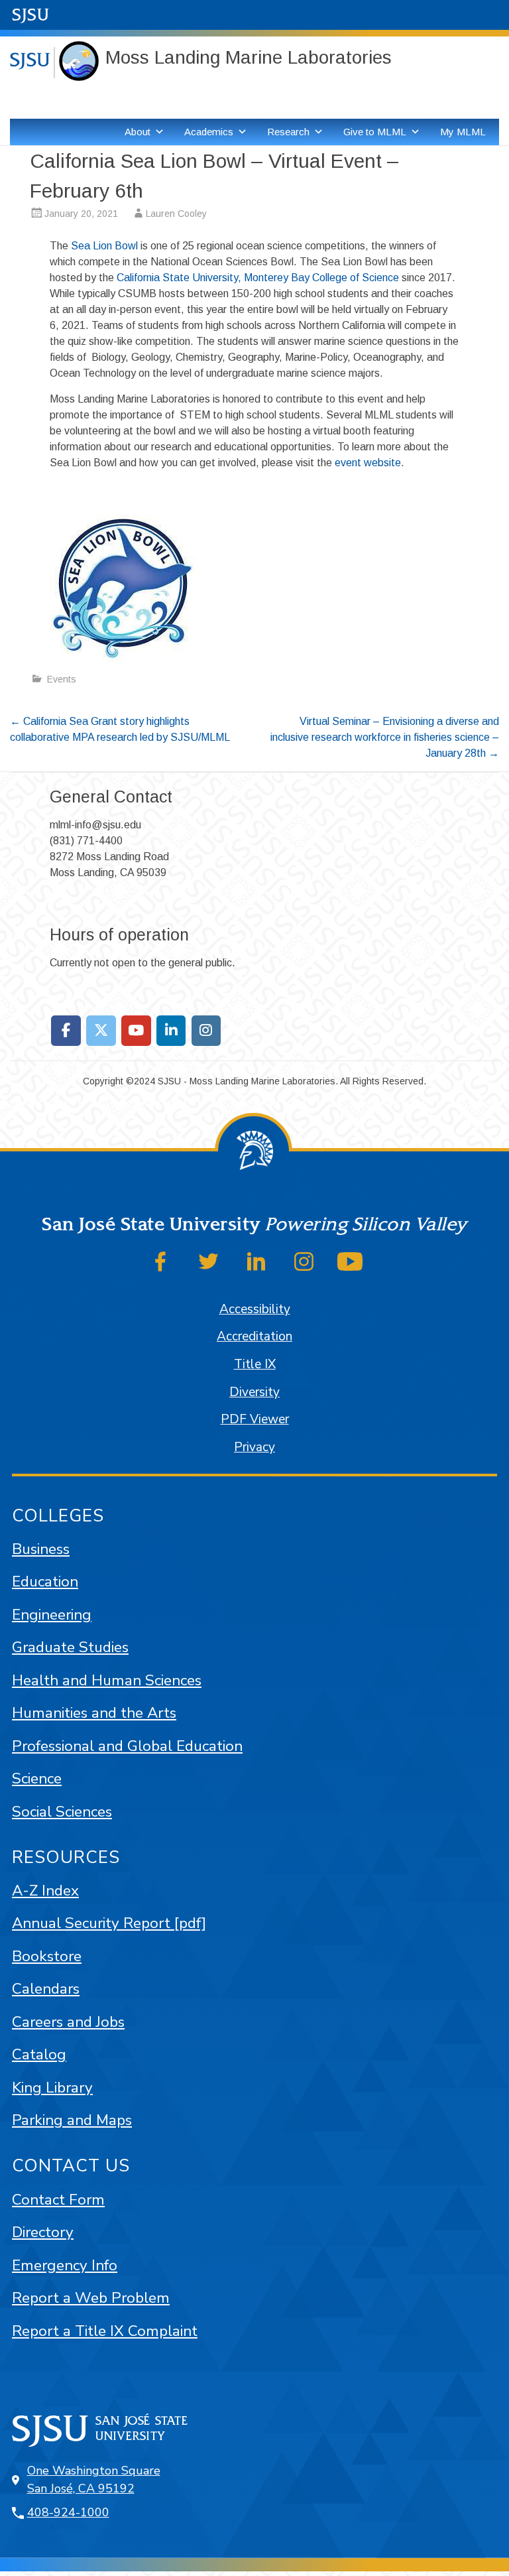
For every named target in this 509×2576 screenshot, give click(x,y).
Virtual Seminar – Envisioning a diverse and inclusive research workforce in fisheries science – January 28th (385, 737)
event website (368, 463)
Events (62, 679)
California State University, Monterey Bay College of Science (258, 278)
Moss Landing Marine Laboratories (249, 57)
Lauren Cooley (176, 214)
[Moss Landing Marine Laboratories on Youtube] (136, 1031)
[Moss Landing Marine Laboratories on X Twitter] (101, 1031)
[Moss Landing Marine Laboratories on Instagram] (206, 1031)
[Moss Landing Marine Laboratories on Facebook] (66, 1031)
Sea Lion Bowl (104, 246)
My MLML (463, 132)
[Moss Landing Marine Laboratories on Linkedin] (171, 1031)
